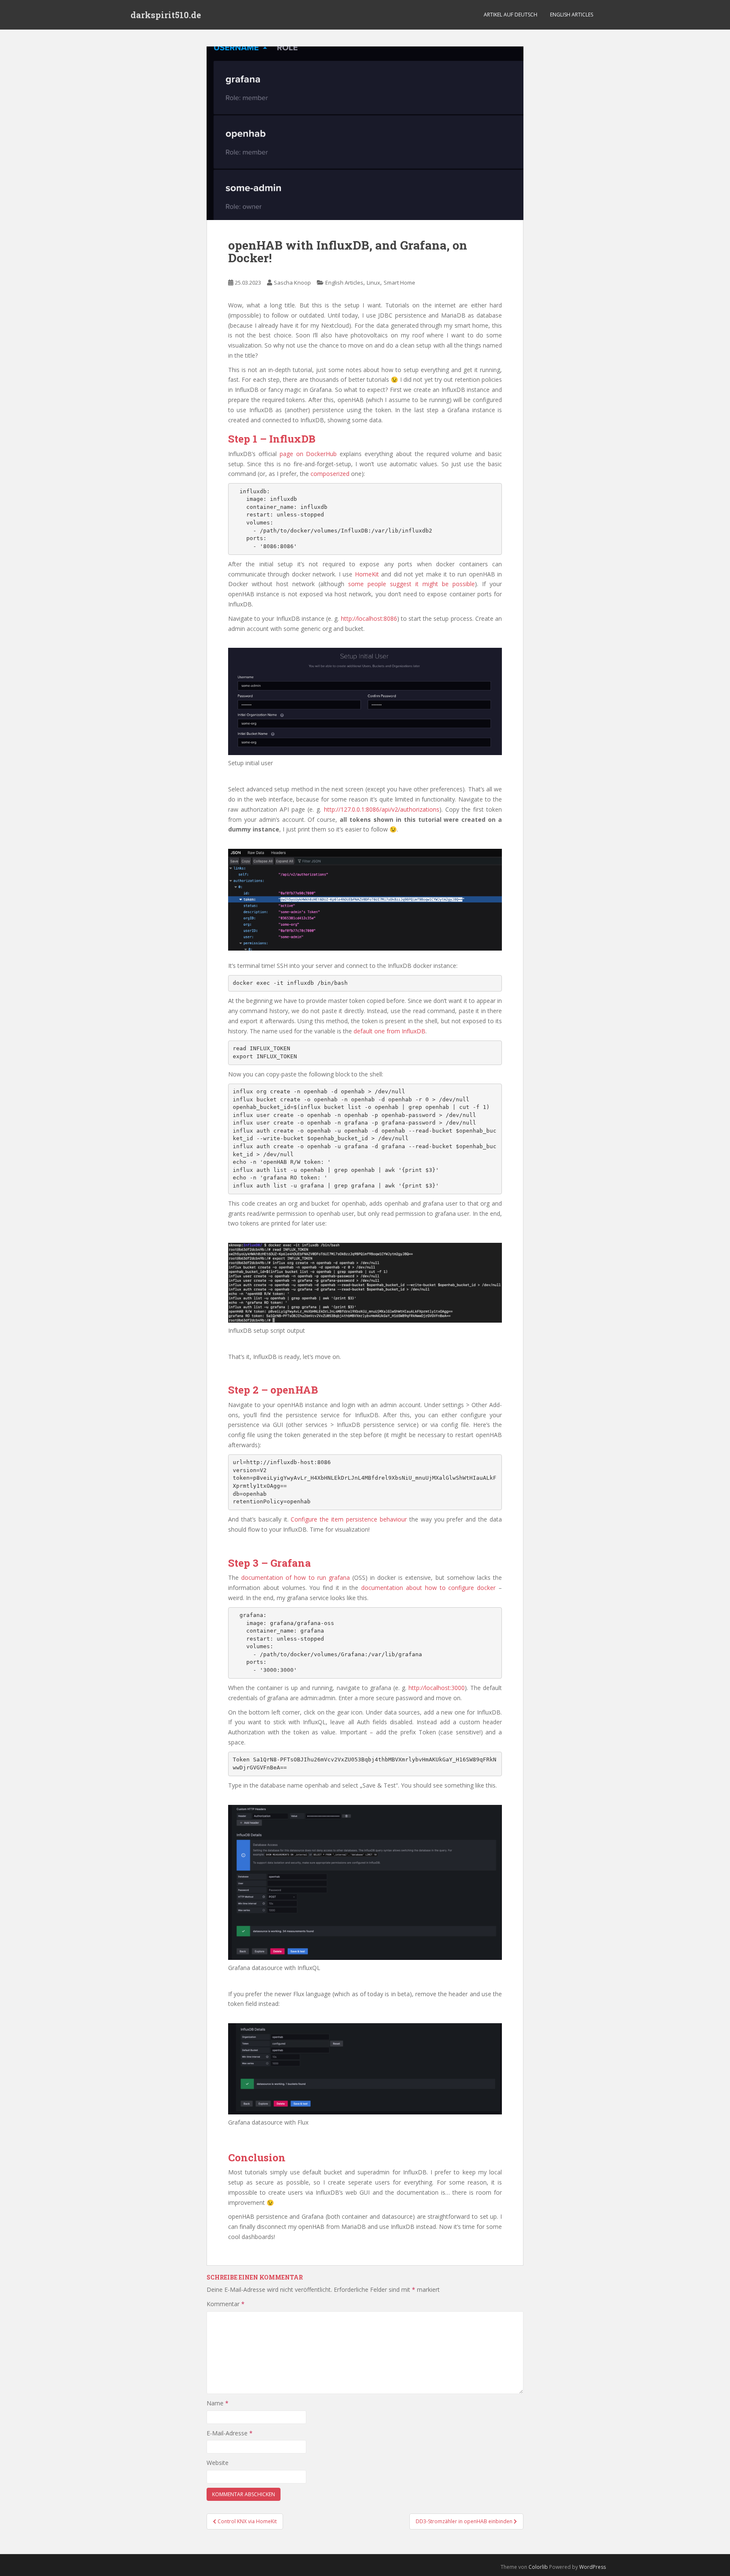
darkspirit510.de (166, 15)
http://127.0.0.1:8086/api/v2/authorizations (382, 809)
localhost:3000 (445, 1688)
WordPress (592, 2567)
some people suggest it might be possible (411, 584)
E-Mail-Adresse (230, 2433)
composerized (330, 474)
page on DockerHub (308, 454)
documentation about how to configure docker (428, 1588)
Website (218, 2463)
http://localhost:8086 (369, 618)
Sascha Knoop (292, 283)
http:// (417, 1688)
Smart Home (399, 283)
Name (218, 2403)
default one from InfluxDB (390, 1031)
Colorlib (538, 2567)
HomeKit (367, 574)
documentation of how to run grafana (296, 1577)
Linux (373, 283)
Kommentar (226, 2304)
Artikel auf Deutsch (511, 15)
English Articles (572, 15)
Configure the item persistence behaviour (349, 1519)
